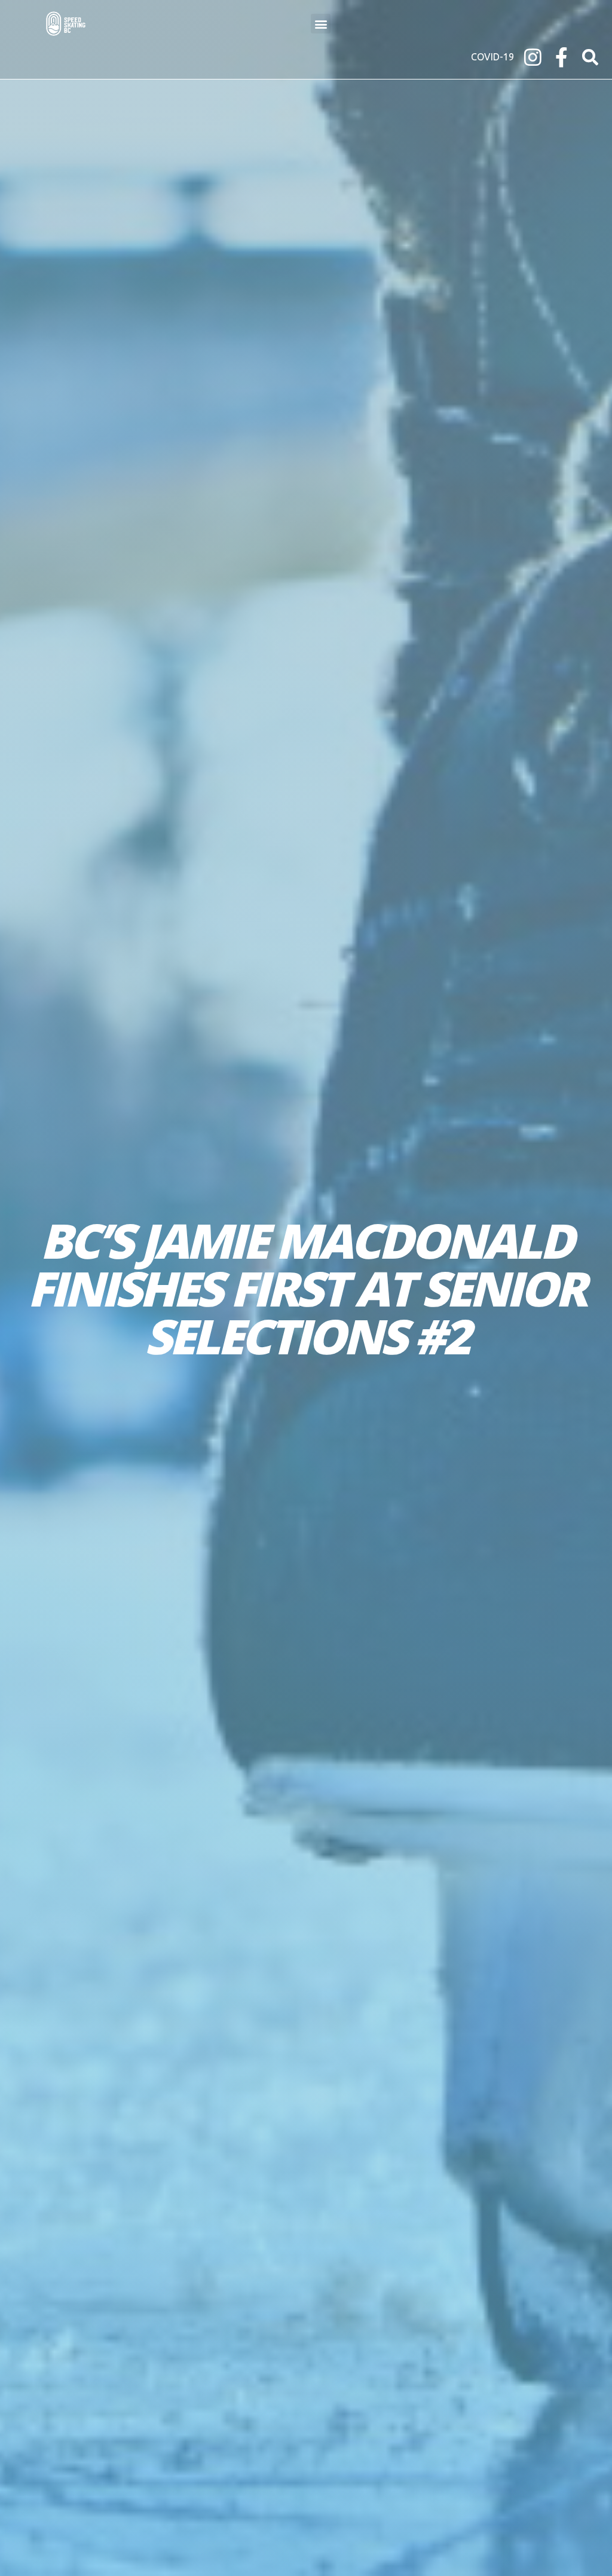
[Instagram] (533, 57)
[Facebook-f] (561, 57)
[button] (321, 24)
